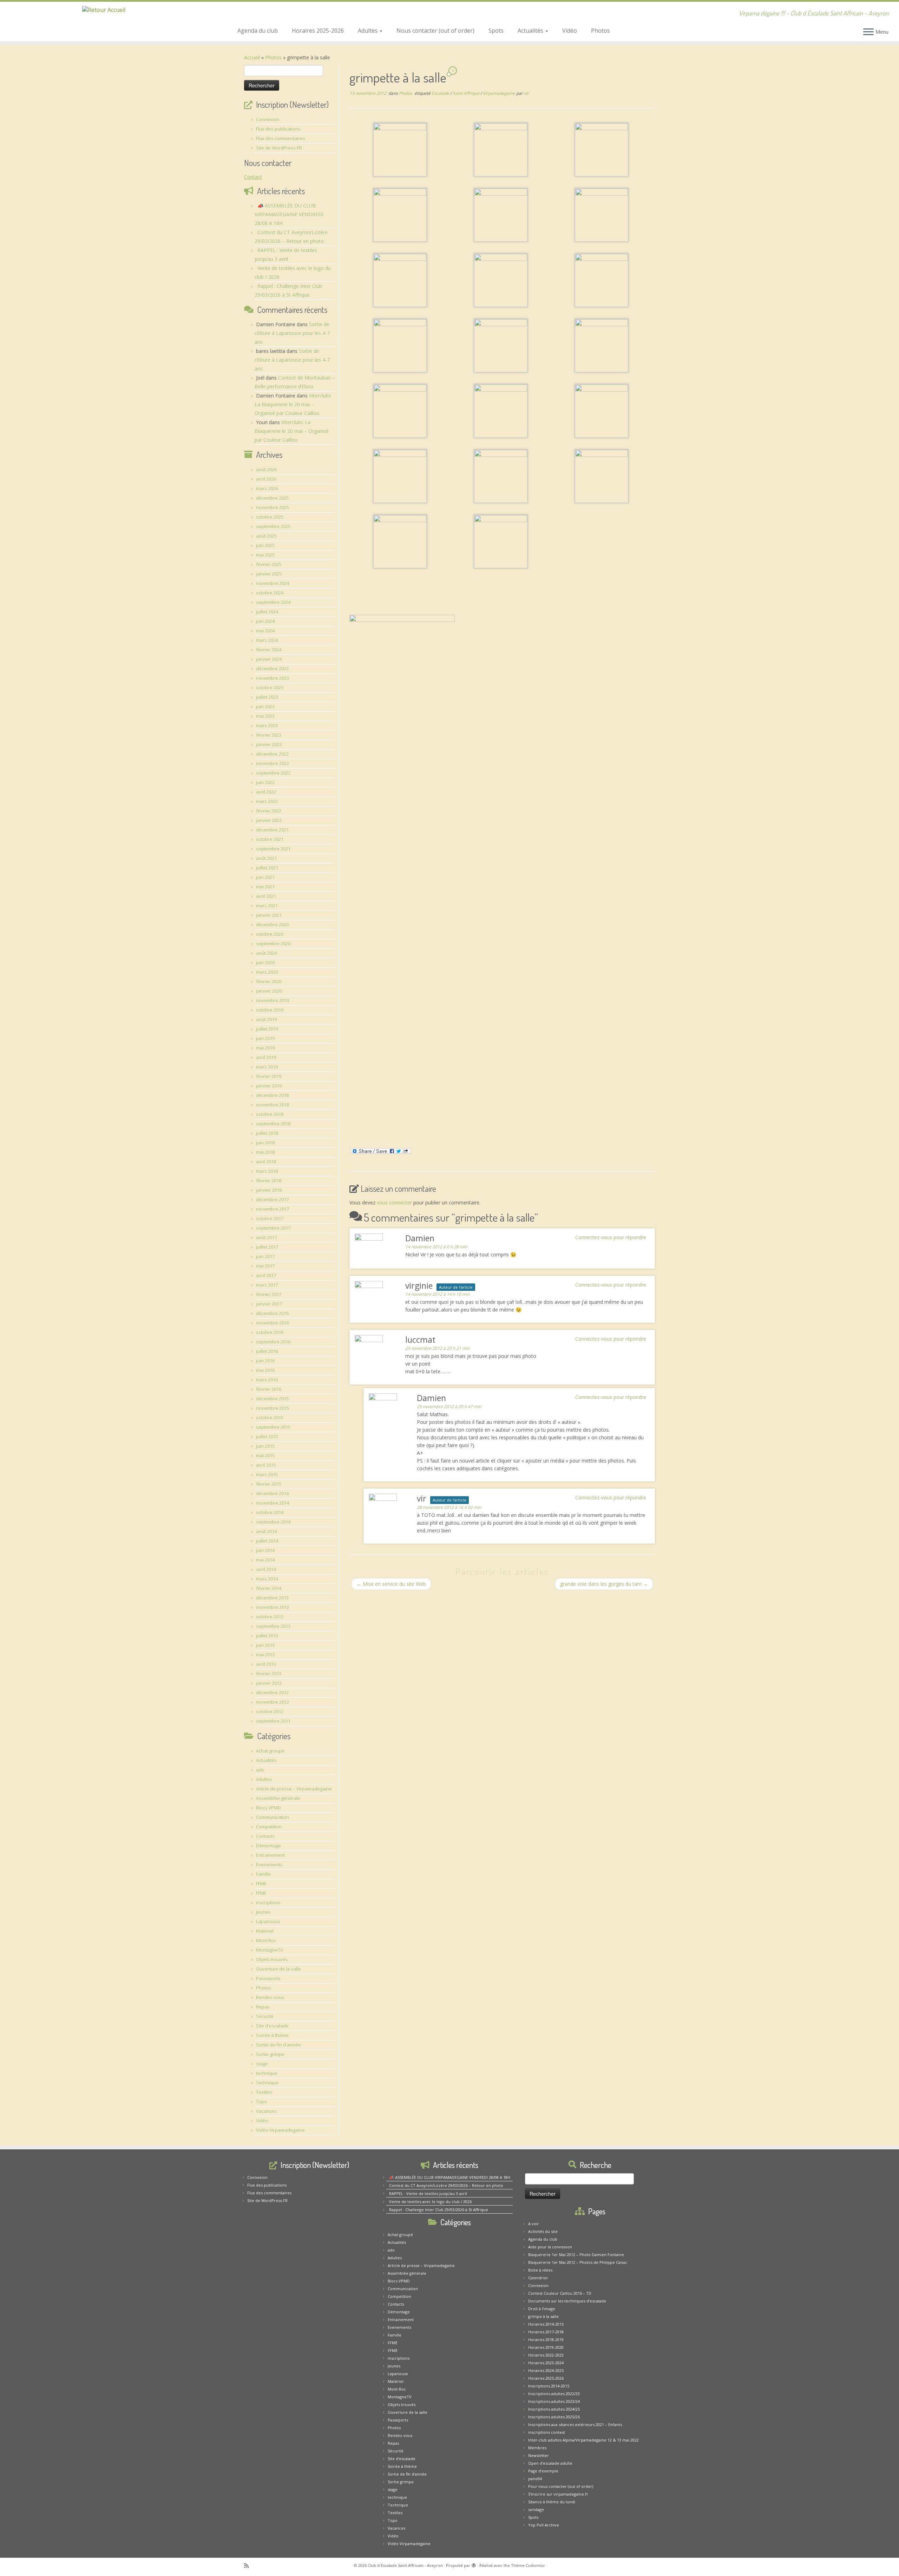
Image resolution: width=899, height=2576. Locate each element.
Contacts (265, 1836)
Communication (273, 1817)
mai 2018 (265, 1152)
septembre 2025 (273, 526)
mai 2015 (265, 1455)
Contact (253, 177)
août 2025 (266, 536)
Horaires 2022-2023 (546, 2355)
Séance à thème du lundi (552, 2502)
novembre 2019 (273, 1000)
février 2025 (269, 564)
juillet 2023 (267, 697)
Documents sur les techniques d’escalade (567, 2301)
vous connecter (394, 1202)
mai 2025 (265, 555)
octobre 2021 (270, 839)
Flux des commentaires (281, 138)
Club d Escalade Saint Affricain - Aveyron (405, 2565)
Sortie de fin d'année (278, 2045)
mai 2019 (265, 1048)
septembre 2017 (273, 1228)
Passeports (268, 1978)
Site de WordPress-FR (279, 148)
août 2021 (266, 858)
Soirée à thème (272, 2035)
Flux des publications (278, 129)
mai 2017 (265, 1266)
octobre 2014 (270, 1512)
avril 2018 (266, 1162)
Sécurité (265, 2016)
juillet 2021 (267, 868)
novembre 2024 (273, 583)
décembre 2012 (272, 1693)
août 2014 (266, 1531)
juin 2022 (265, 782)
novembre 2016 (273, 1323)
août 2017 (266, 1237)
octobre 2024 (270, 593)
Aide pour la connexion (550, 2247)
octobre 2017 (270, 1218)
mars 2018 (267, 1171)
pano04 (535, 2479)
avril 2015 (266, 1465)
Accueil (252, 57)
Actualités (531, 31)
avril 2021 (266, 896)
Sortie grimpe (270, 2054)
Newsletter (539, 2455)
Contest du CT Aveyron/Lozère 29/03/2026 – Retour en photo (446, 2185)
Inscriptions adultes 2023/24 (554, 2401)
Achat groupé (270, 1751)
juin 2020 (265, 962)
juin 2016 (265, 1361)
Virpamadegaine (500, 93)
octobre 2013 (270, 1617)
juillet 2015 (267, 1437)
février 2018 (269, 1181)
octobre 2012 (270, 1711)
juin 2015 (265, 1446)
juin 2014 (265, 1550)
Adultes (368, 31)
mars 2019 (267, 1067)
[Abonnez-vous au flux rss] (249, 2566)
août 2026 (266, 469)
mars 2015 (267, 1474)
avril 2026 (266, 479)
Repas (263, 2007)
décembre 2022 (272, 754)
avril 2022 (266, 792)
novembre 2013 (273, 1607)
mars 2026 (267, 488)
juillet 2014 (267, 1541)
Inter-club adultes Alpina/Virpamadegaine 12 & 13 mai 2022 (583, 2440)
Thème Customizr (528, 2565)
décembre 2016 (272, 1313)
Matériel (265, 1931)
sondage (536, 2509)
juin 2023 (265, 707)
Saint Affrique (467, 93)
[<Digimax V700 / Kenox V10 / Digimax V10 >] (400, 149)
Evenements (269, 1865)
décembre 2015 (272, 1399)
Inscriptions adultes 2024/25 (554, 2409)
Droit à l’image (542, 2309)
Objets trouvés (272, 1959)
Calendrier (538, 2278)
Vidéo (570, 31)
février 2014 (269, 1588)
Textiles (264, 2092)
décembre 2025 (272, 498)
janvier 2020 (269, 991)
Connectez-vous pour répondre (611, 1237)
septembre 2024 (273, 602)
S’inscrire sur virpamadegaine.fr (558, 2494)
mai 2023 (265, 716)
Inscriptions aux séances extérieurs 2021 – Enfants (575, 2424)
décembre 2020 (272, 925)
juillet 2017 (267, 1247)
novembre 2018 (273, 1105)
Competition (269, 1827)
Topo (261, 2102)
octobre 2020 (270, 934)
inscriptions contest (547, 2432)
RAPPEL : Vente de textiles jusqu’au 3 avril (428, 2193)
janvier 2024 (269, 659)
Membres (537, 2448)
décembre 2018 (272, 1095)
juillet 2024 (267, 612)
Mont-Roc (266, 1940)
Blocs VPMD (268, 1808)
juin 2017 (265, 1256)
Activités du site (543, 2231)
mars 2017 (267, 1285)
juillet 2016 (267, 1351)
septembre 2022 (273, 773)
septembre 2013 (273, 1626)
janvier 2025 (269, 574)
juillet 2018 (267, 1133)
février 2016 (269, 1389)
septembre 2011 (273, 1721)
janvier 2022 (269, 820)
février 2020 (269, 981)
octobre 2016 (270, 1332)
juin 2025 (265, 545)
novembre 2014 (273, 1503)
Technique (267, 2083)
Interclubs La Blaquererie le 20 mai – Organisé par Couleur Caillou (293, 404)
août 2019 (266, 1019)
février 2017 (269, 1294)
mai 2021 (265, 887)
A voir (534, 2224)
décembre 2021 (272, 830)
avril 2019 (266, 1057)
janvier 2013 (269, 1683)
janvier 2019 (269, 1086)
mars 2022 (267, 801)
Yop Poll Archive (544, 2525)
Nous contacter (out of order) (435, 31)
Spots (496, 31)
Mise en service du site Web (391, 1584)
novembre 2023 (273, 678)
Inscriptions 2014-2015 (549, 2386)
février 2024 (269, 650)
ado (260, 1770)
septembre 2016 (273, 1342)
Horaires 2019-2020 (546, 2347)
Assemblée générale (278, 1798)
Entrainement (270, 1855)
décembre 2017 (272, 1200)
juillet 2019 (267, 1029)
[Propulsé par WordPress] (474, 2564)
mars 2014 (267, 1579)
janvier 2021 (269, 915)
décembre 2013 (272, 1598)
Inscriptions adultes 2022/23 (554, 2394)
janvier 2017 (269, 1304)
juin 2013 (265, 1645)
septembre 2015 (273, 1427)
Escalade (441, 93)
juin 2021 (265, 877)
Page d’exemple (543, 2471)
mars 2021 (267, 906)
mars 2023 (267, 725)
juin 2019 (265, 1038)
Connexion (268, 119)
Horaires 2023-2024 (546, 2363)
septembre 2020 (273, 944)
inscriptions (268, 1903)
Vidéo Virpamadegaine (280, 2130)
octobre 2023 (270, 688)
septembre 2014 (273, 1522)
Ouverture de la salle (278, 1969)
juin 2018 (265, 1143)
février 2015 (269, 1484)
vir (526, 93)
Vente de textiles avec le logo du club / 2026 (430, 2202)
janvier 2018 (269, 1190)
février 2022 (269, 811)
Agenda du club (258, 31)
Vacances (266, 2111)
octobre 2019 (270, 1010)
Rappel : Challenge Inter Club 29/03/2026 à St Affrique (439, 2210)
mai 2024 (265, 631)
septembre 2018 (273, 1124)
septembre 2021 (273, 849)
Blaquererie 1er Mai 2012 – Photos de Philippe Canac (578, 2262)
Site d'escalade (272, 2026)
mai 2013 (265, 1655)
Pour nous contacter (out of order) (561, 2486)
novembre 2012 (273, 1702)
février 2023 (269, 735)
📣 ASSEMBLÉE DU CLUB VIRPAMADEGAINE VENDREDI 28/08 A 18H (289, 214)
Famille (263, 1874)
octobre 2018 (270, 1114)
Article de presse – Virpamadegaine (294, 1789)
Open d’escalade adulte (550, 2463)
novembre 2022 (273, 763)
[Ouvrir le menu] (868, 32)
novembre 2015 (273, 1408)
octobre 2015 (270, 1418)
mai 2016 (265, 1370)
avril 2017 (266, 1275)
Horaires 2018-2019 (546, 2340)
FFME (261, 1884)
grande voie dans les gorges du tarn (604, 1584)
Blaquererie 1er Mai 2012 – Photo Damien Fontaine (576, 2255)
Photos (601, 31)
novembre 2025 (273, 507)
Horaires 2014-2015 (546, 2324)
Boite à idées (540, 2270)
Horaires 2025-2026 (318, 31)
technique (267, 2073)
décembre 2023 (272, 669)
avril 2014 (266, 1569)
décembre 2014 (272, 1493)
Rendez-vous (270, 1997)
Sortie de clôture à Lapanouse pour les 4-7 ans (292, 333)
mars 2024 (267, 640)
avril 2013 (266, 1664)
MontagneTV (270, 1950)
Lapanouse (268, 1921)
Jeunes (263, 1912)
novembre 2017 (273, 1209)
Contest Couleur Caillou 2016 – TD (560, 2293)
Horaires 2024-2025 (546, 2370)
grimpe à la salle (543, 2316)
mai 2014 (265, 1560)
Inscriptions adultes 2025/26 (554, 2417)
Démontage (268, 1846)
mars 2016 (267, 1380)
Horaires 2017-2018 (546, 2332)
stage (262, 2064)
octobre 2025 (270, 517)
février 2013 (269, 1674)
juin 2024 (265, 621)
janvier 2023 (269, 744)
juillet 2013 (267, 1636)
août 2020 (266, 953)
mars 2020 (267, 972)
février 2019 (269, 1076)
